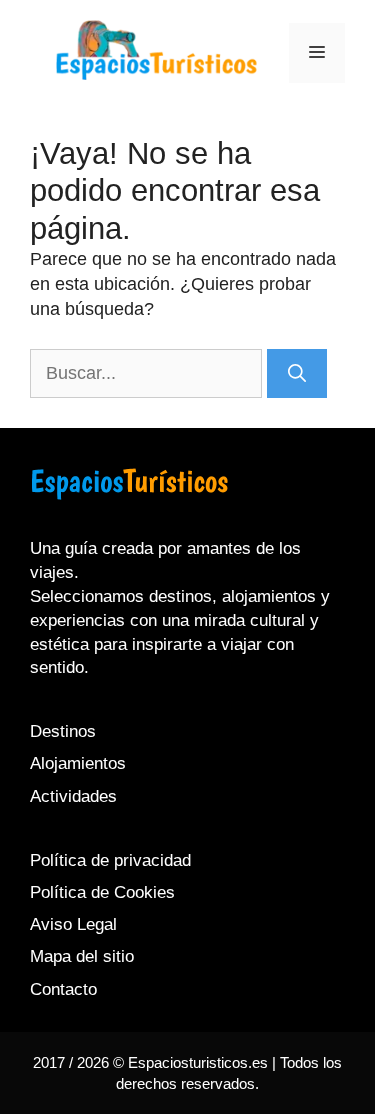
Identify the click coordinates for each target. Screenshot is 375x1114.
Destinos (63, 731)
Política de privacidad (110, 860)
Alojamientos (78, 763)
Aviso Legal (73, 924)
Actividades (73, 796)
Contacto (63, 989)
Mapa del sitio (82, 956)
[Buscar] (297, 373)
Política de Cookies (102, 892)
